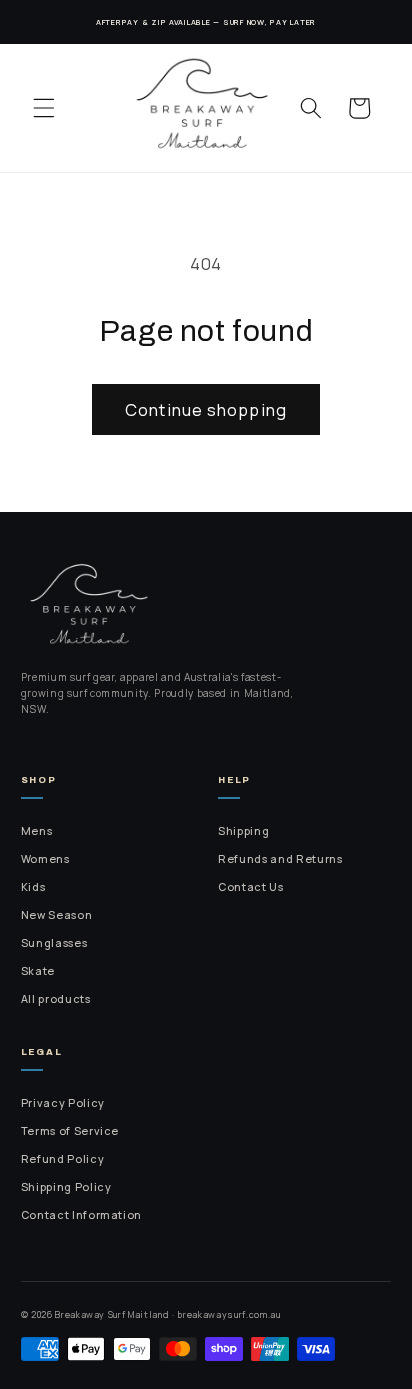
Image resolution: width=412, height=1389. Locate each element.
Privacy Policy (63, 1103)
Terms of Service (70, 1131)
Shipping (243, 831)
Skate (38, 971)
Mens (37, 831)
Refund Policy (63, 1159)
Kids (33, 887)
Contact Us (251, 887)
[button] (44, 108)
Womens (45, 859)
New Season (57, 915)
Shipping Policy (66, 1187)
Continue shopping (206, 409)
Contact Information (82, 1215)
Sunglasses (54, 943)
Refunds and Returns (280, 859)
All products (56, 999)
